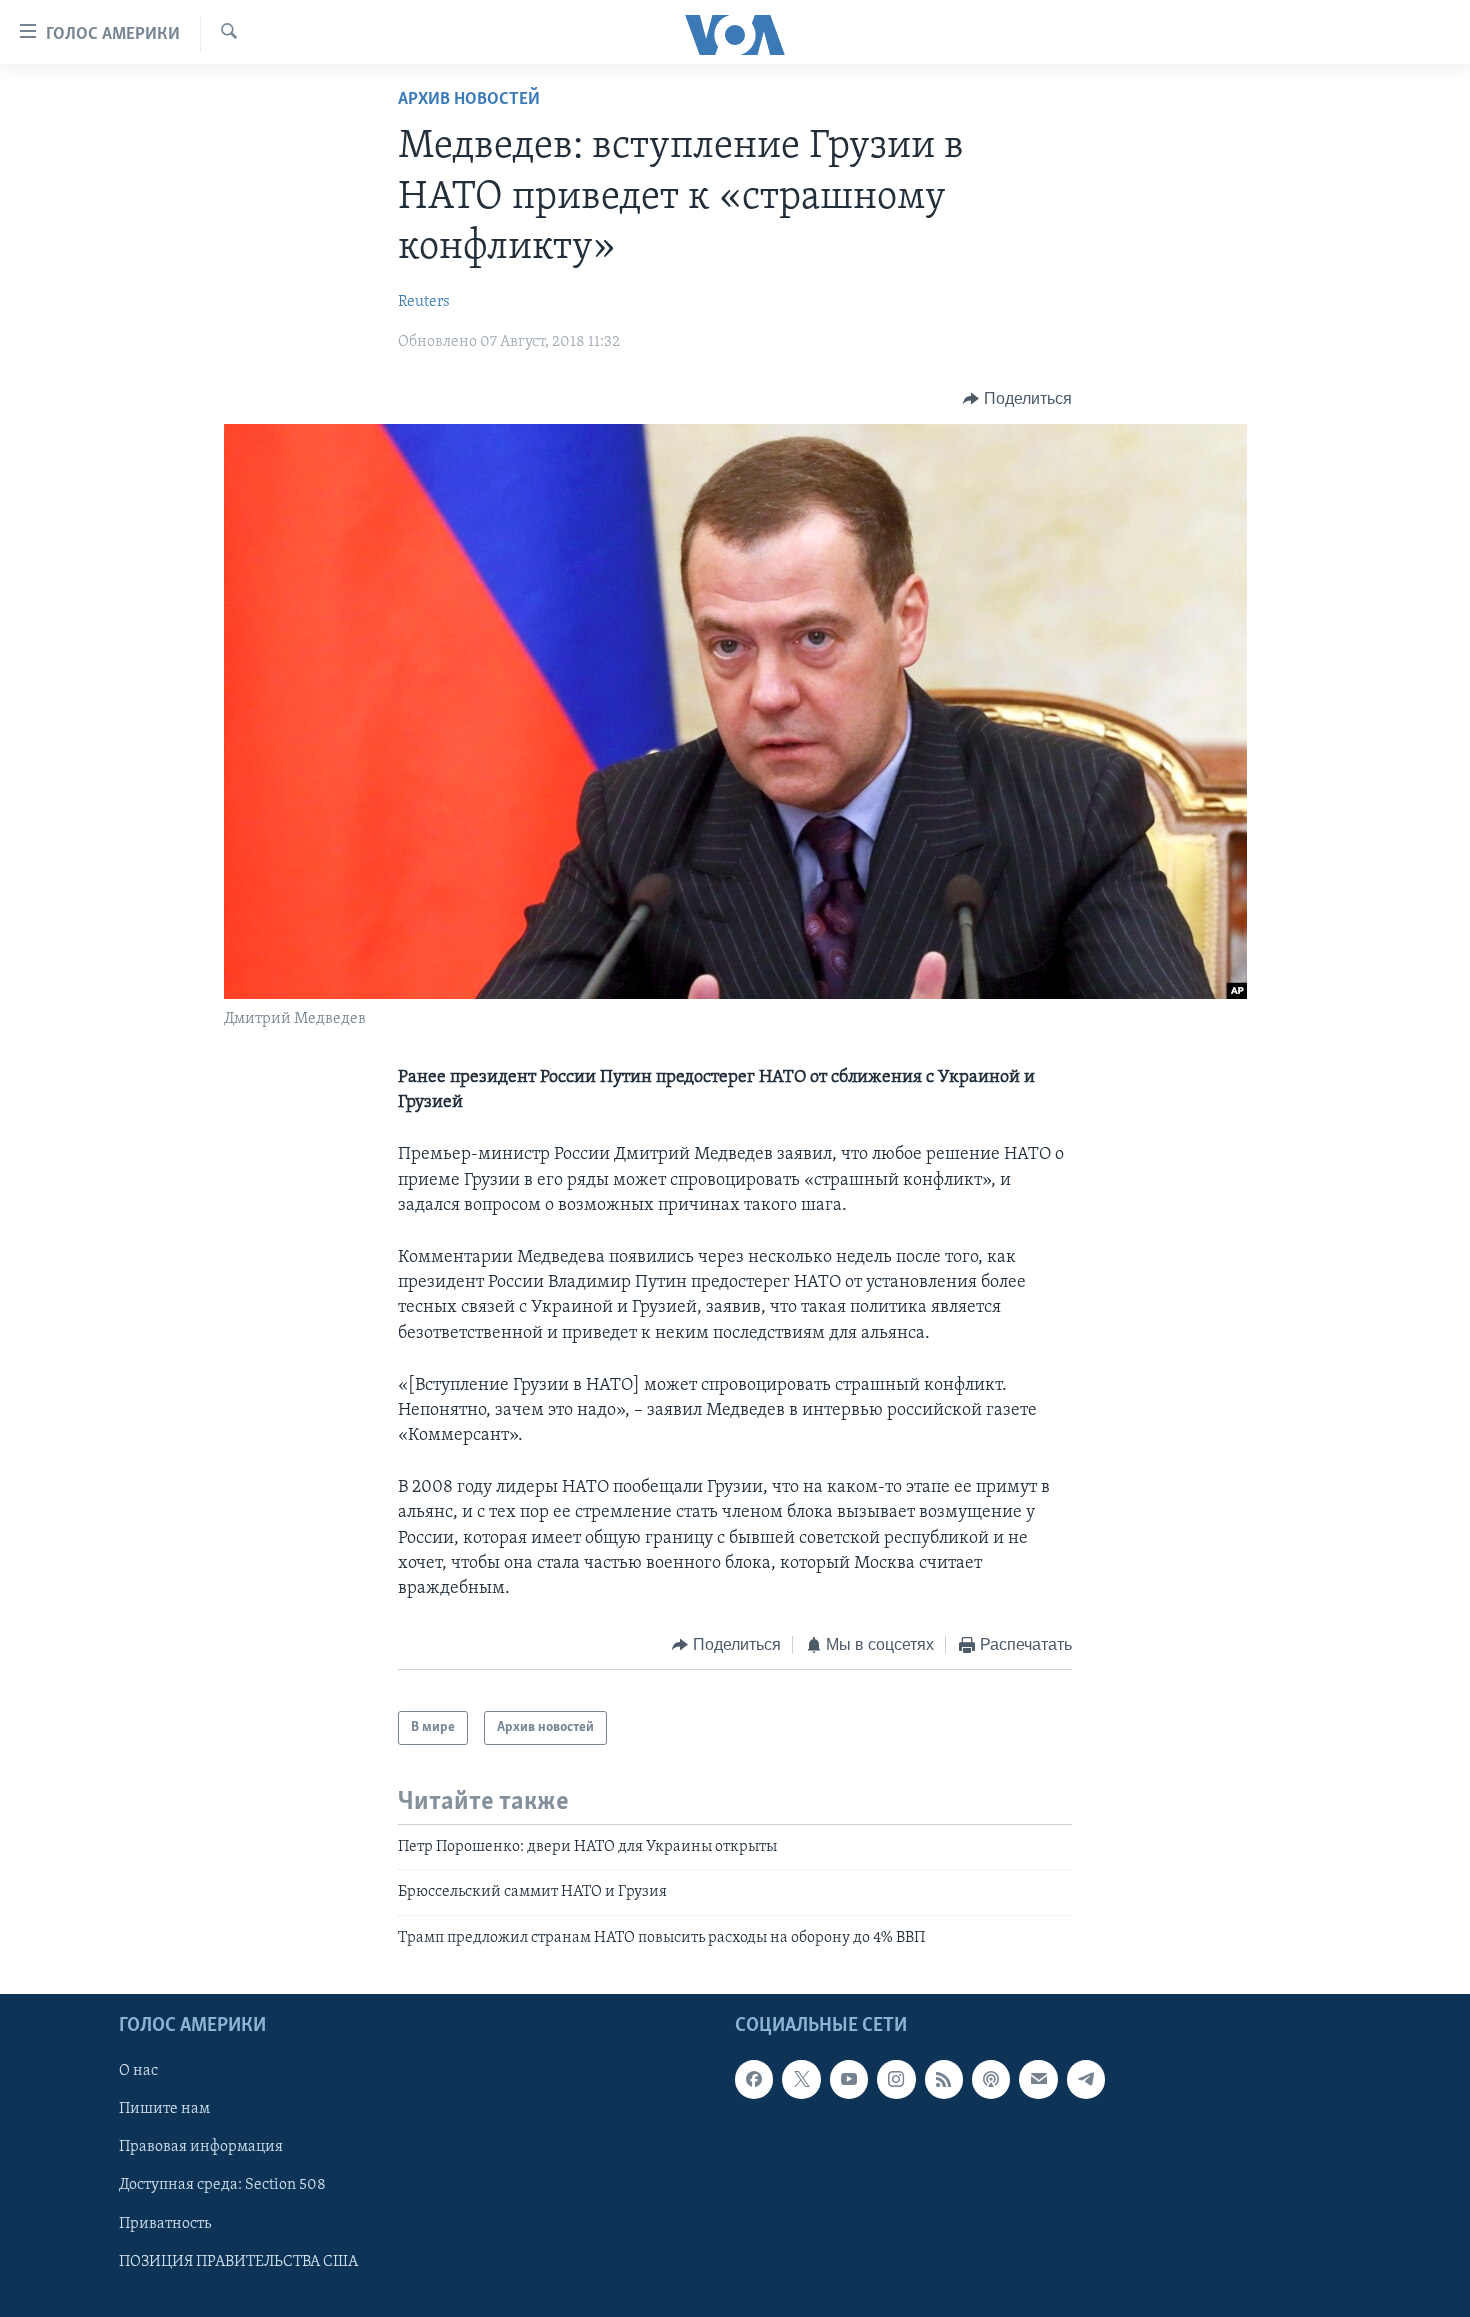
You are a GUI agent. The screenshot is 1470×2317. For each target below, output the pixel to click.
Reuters (424, 302)
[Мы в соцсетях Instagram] (896, 2080)
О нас (138, 2072)
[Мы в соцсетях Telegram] (1086, 2080)
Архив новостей (469, 100)
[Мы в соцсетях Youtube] (849, 2080)
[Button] (1017, 399)
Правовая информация (201, 2148)
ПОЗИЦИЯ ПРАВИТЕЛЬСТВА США (238, 2262)
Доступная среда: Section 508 (222, 2186)
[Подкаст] (991, 2080)
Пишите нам (164, 2110)
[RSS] (944, 2080)
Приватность (165, 2224)
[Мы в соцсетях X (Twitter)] (801, 2080)
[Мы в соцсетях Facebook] (754, 2080)
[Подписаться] (1038, 2080)
